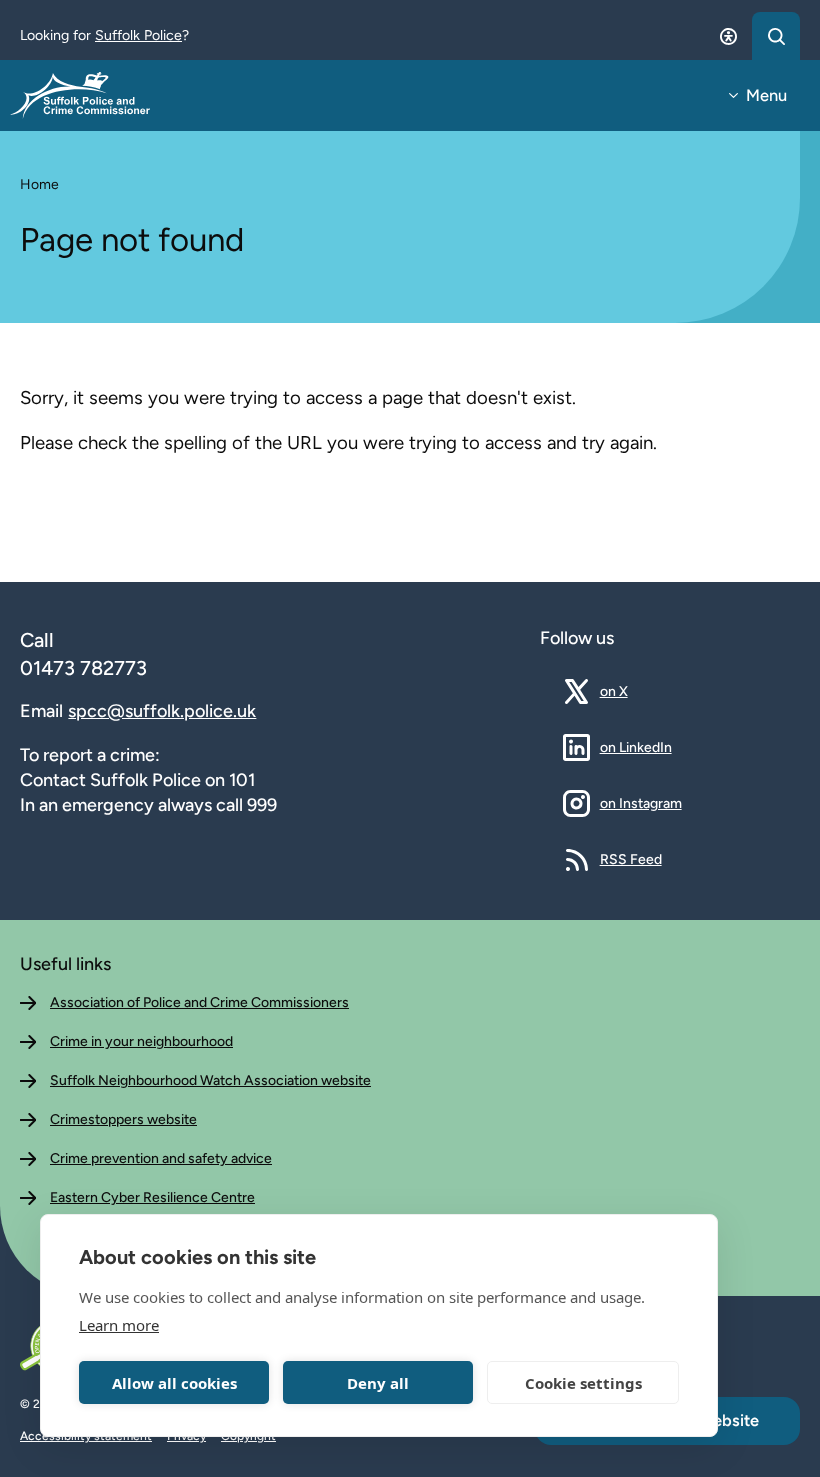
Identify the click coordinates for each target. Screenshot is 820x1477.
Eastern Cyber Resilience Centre (152, 1197)
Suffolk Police (138, 35)
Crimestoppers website (123, 1119)
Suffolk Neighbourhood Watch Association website (210, 1080)
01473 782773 (83, 668)
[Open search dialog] (776, 36)
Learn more (119, 1325)
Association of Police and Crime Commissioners (199, 1002)
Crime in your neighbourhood (141, 1041)
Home (39, 184)
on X (629, 691)
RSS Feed (631, 859)
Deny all (378, 1383)
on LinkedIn (636, 747)
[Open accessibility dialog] (728, 36)
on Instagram (641, 803)
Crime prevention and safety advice (161, 1158)
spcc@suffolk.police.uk (162, 711)
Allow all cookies (174, 1383)
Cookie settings (583, 1383)
